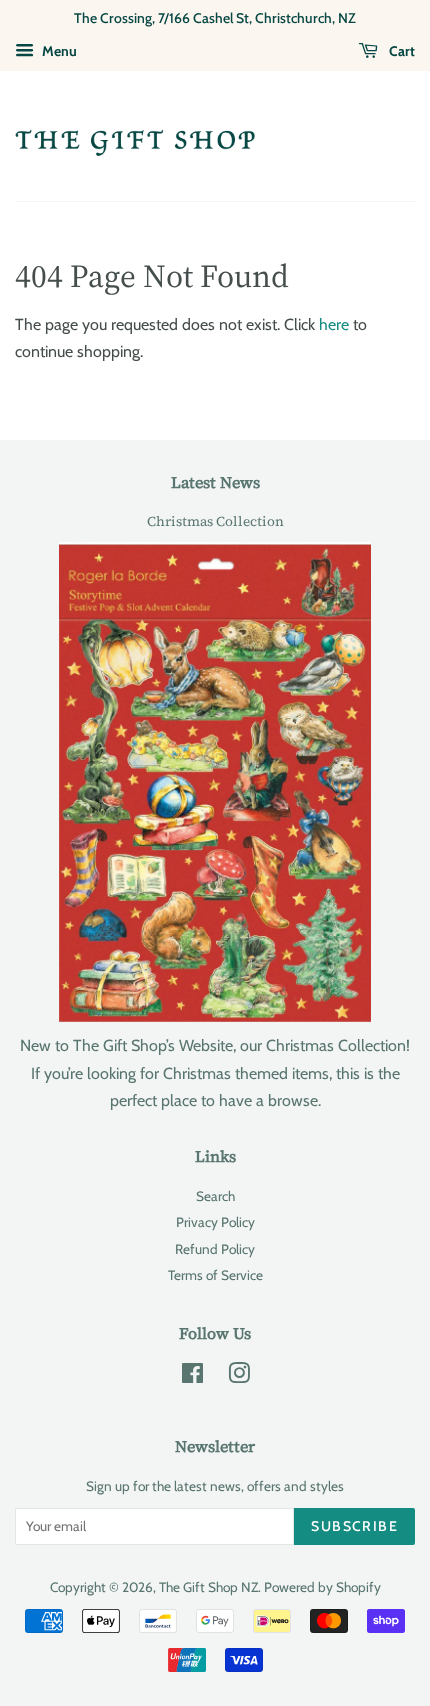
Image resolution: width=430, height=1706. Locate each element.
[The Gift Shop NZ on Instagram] (239, 1377)
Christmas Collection (215, 521)
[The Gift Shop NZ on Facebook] (192, 1377)
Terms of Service (215, 1275)
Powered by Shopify (322, 1587)
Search (215, 1196)
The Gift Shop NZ (208, 1587)
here (334, 324)
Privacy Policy (215, 1222)
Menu (58, 51)
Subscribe (354, 1526)
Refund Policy (215, 1249)
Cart (400, 51)
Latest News (215, 482)
